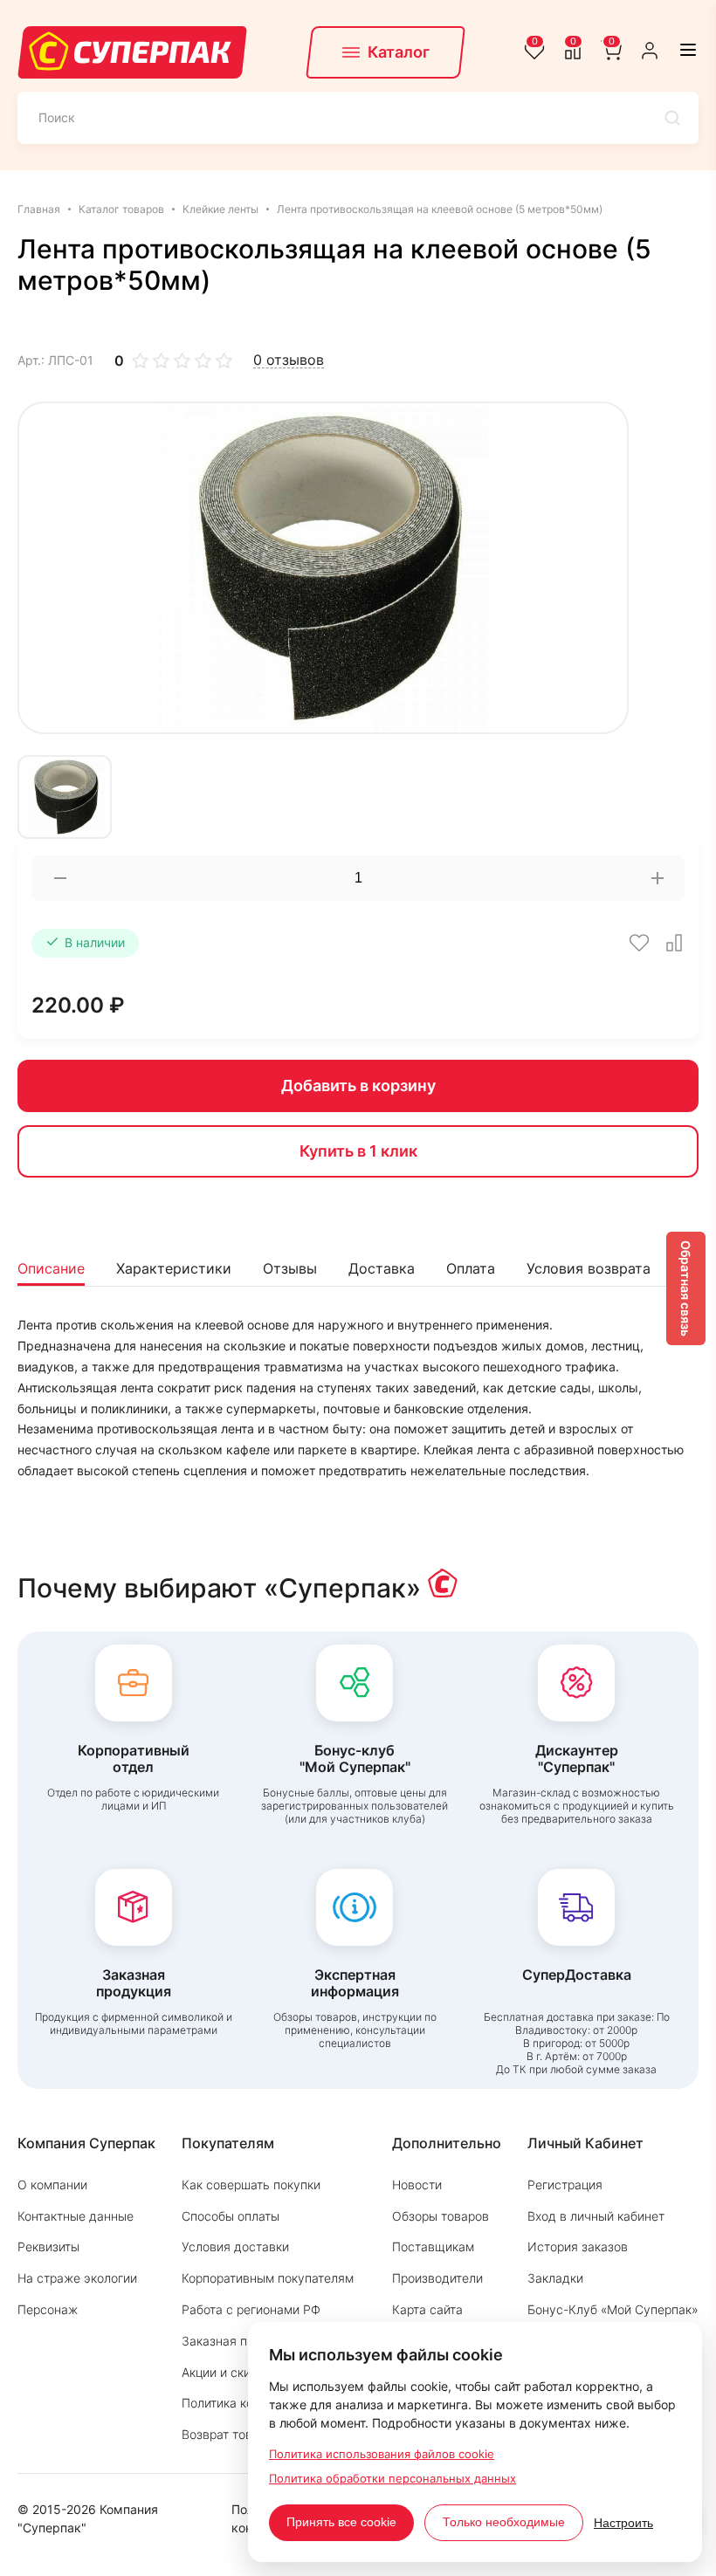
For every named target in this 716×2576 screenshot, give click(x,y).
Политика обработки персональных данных (392, 2478)
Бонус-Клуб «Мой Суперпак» (613, 2309)
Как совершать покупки (251, 2184)
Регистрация (565, 2184)
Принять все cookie (341, 2522)
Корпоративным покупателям (268, 2278)
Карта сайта (427, 2309)
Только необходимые (504, 2522)
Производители (437, 2278)
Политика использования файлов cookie (382, 2454)
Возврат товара (227, 2434)
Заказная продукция (242, 2341)
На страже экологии (77, 2278)
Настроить (623, 2523)
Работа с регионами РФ (251, 2309)
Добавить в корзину (358, 1085)
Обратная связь (686, 1288)
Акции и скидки (227, 2372)
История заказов (578, 2246)
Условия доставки (235, 2246)
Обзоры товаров (441, 2216)
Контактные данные (76, 2216)
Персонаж (48, 2309)
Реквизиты (48, 2246)
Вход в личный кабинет (596, 2216)
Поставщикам (433, 2246)
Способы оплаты (231, 2216)
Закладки (555, 2278)
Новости (417, 2184)
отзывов (289, 360)
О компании (52, 2184)
